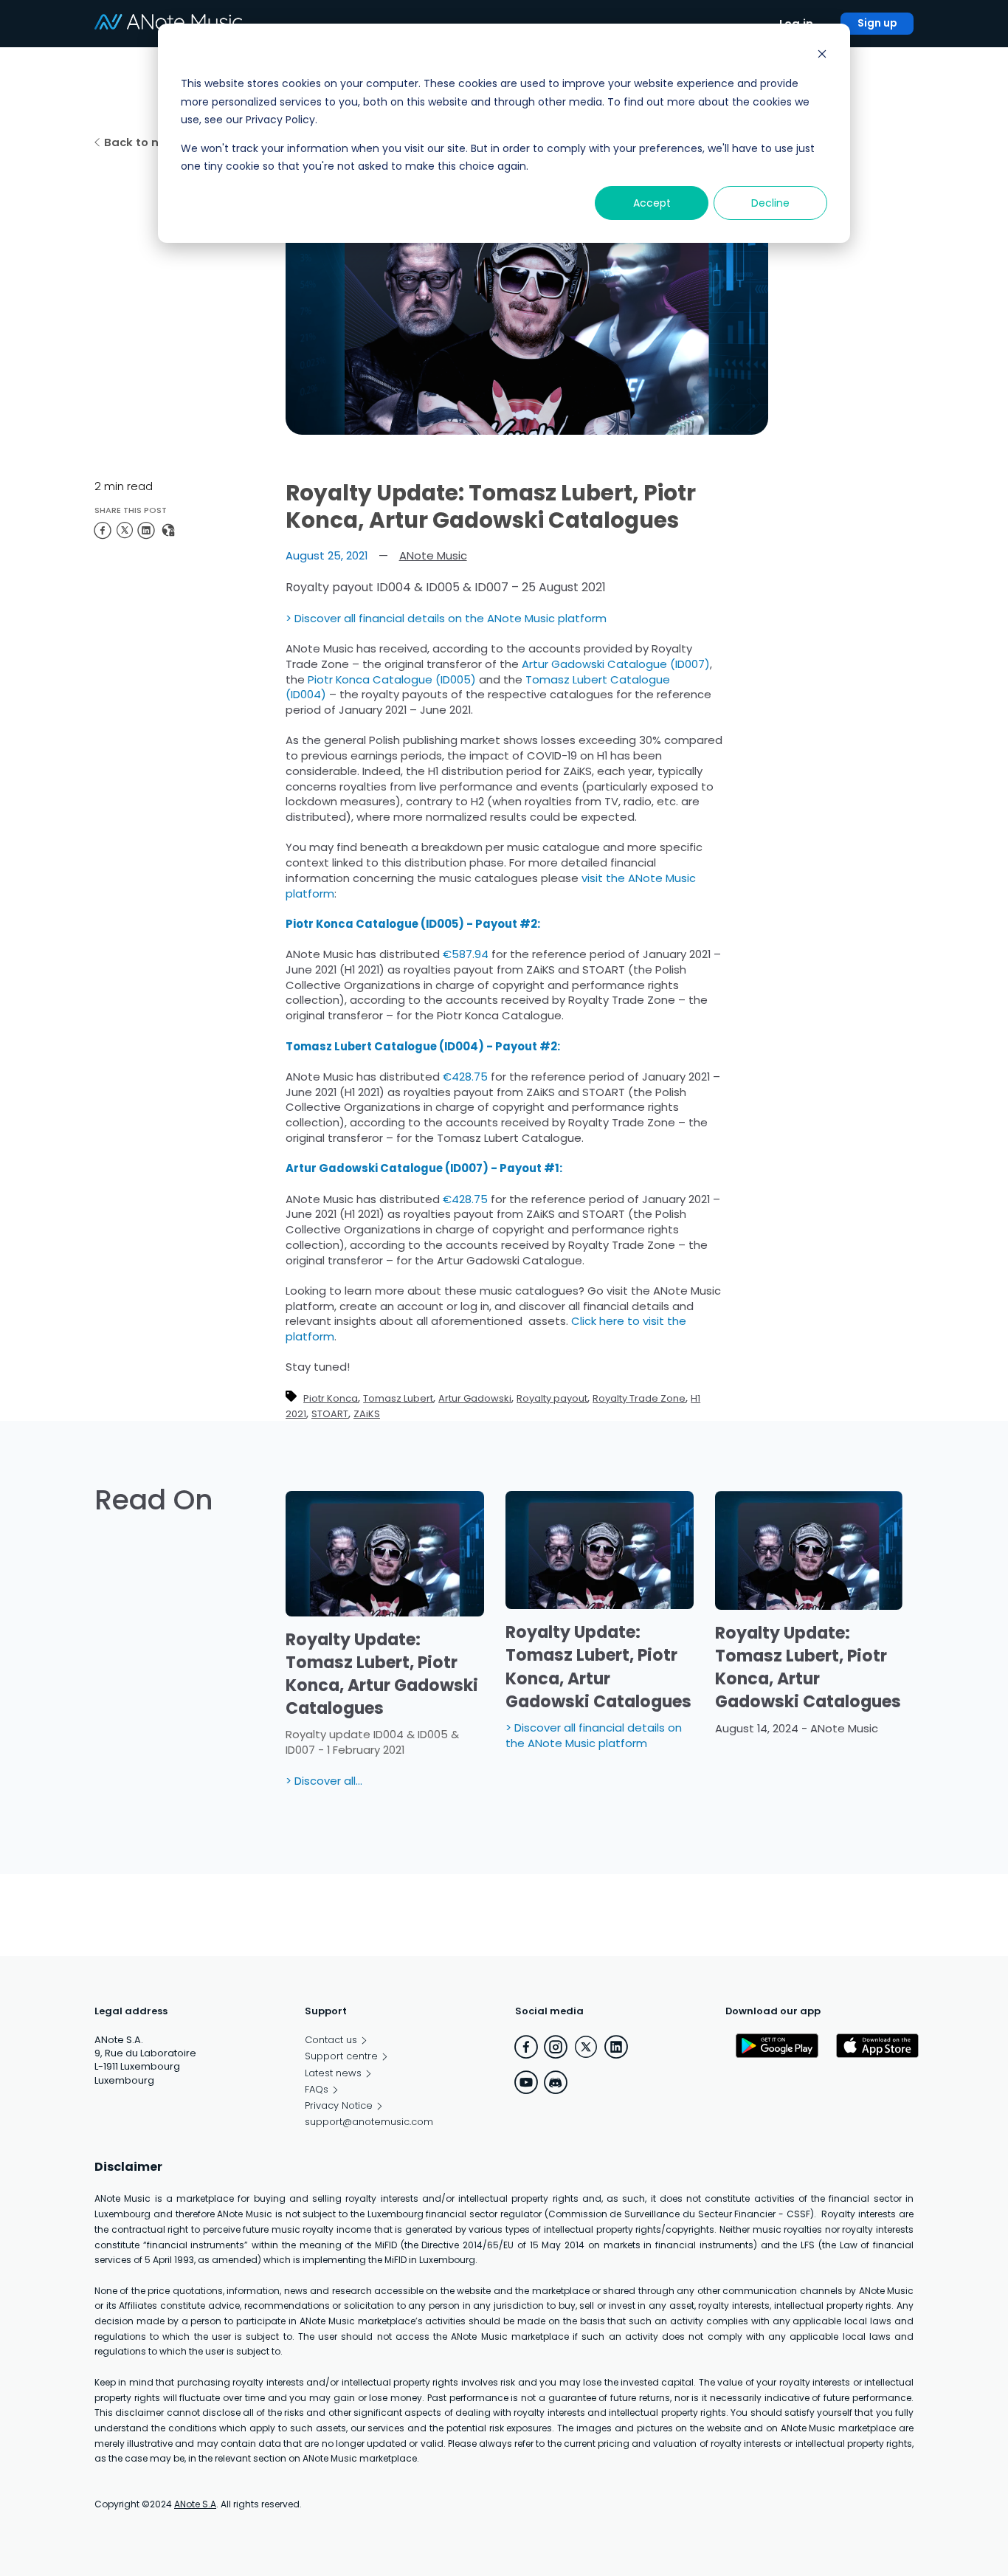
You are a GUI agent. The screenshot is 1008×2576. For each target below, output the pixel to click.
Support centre (341, 2056)
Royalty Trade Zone (639, 1398)
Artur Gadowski (475, 1398)
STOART (330, 1414)
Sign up (877, 23)
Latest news (333, 2073)
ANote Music (433, 556)
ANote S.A (195, 2504)
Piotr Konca (331, 1398)
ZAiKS (367, 1414)
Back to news (143, 142)
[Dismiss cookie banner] (822, 56)
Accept (652, 203)
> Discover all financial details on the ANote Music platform (446, 618)
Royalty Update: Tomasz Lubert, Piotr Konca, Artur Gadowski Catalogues (382, 1674)
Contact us (331, 2040)
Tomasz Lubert (398, 1398)
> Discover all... (324, 1781)
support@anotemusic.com (369, 2122)
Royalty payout (552, 1398)
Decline (770, 203)
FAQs (317, 2090)
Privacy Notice (339, 2106)
